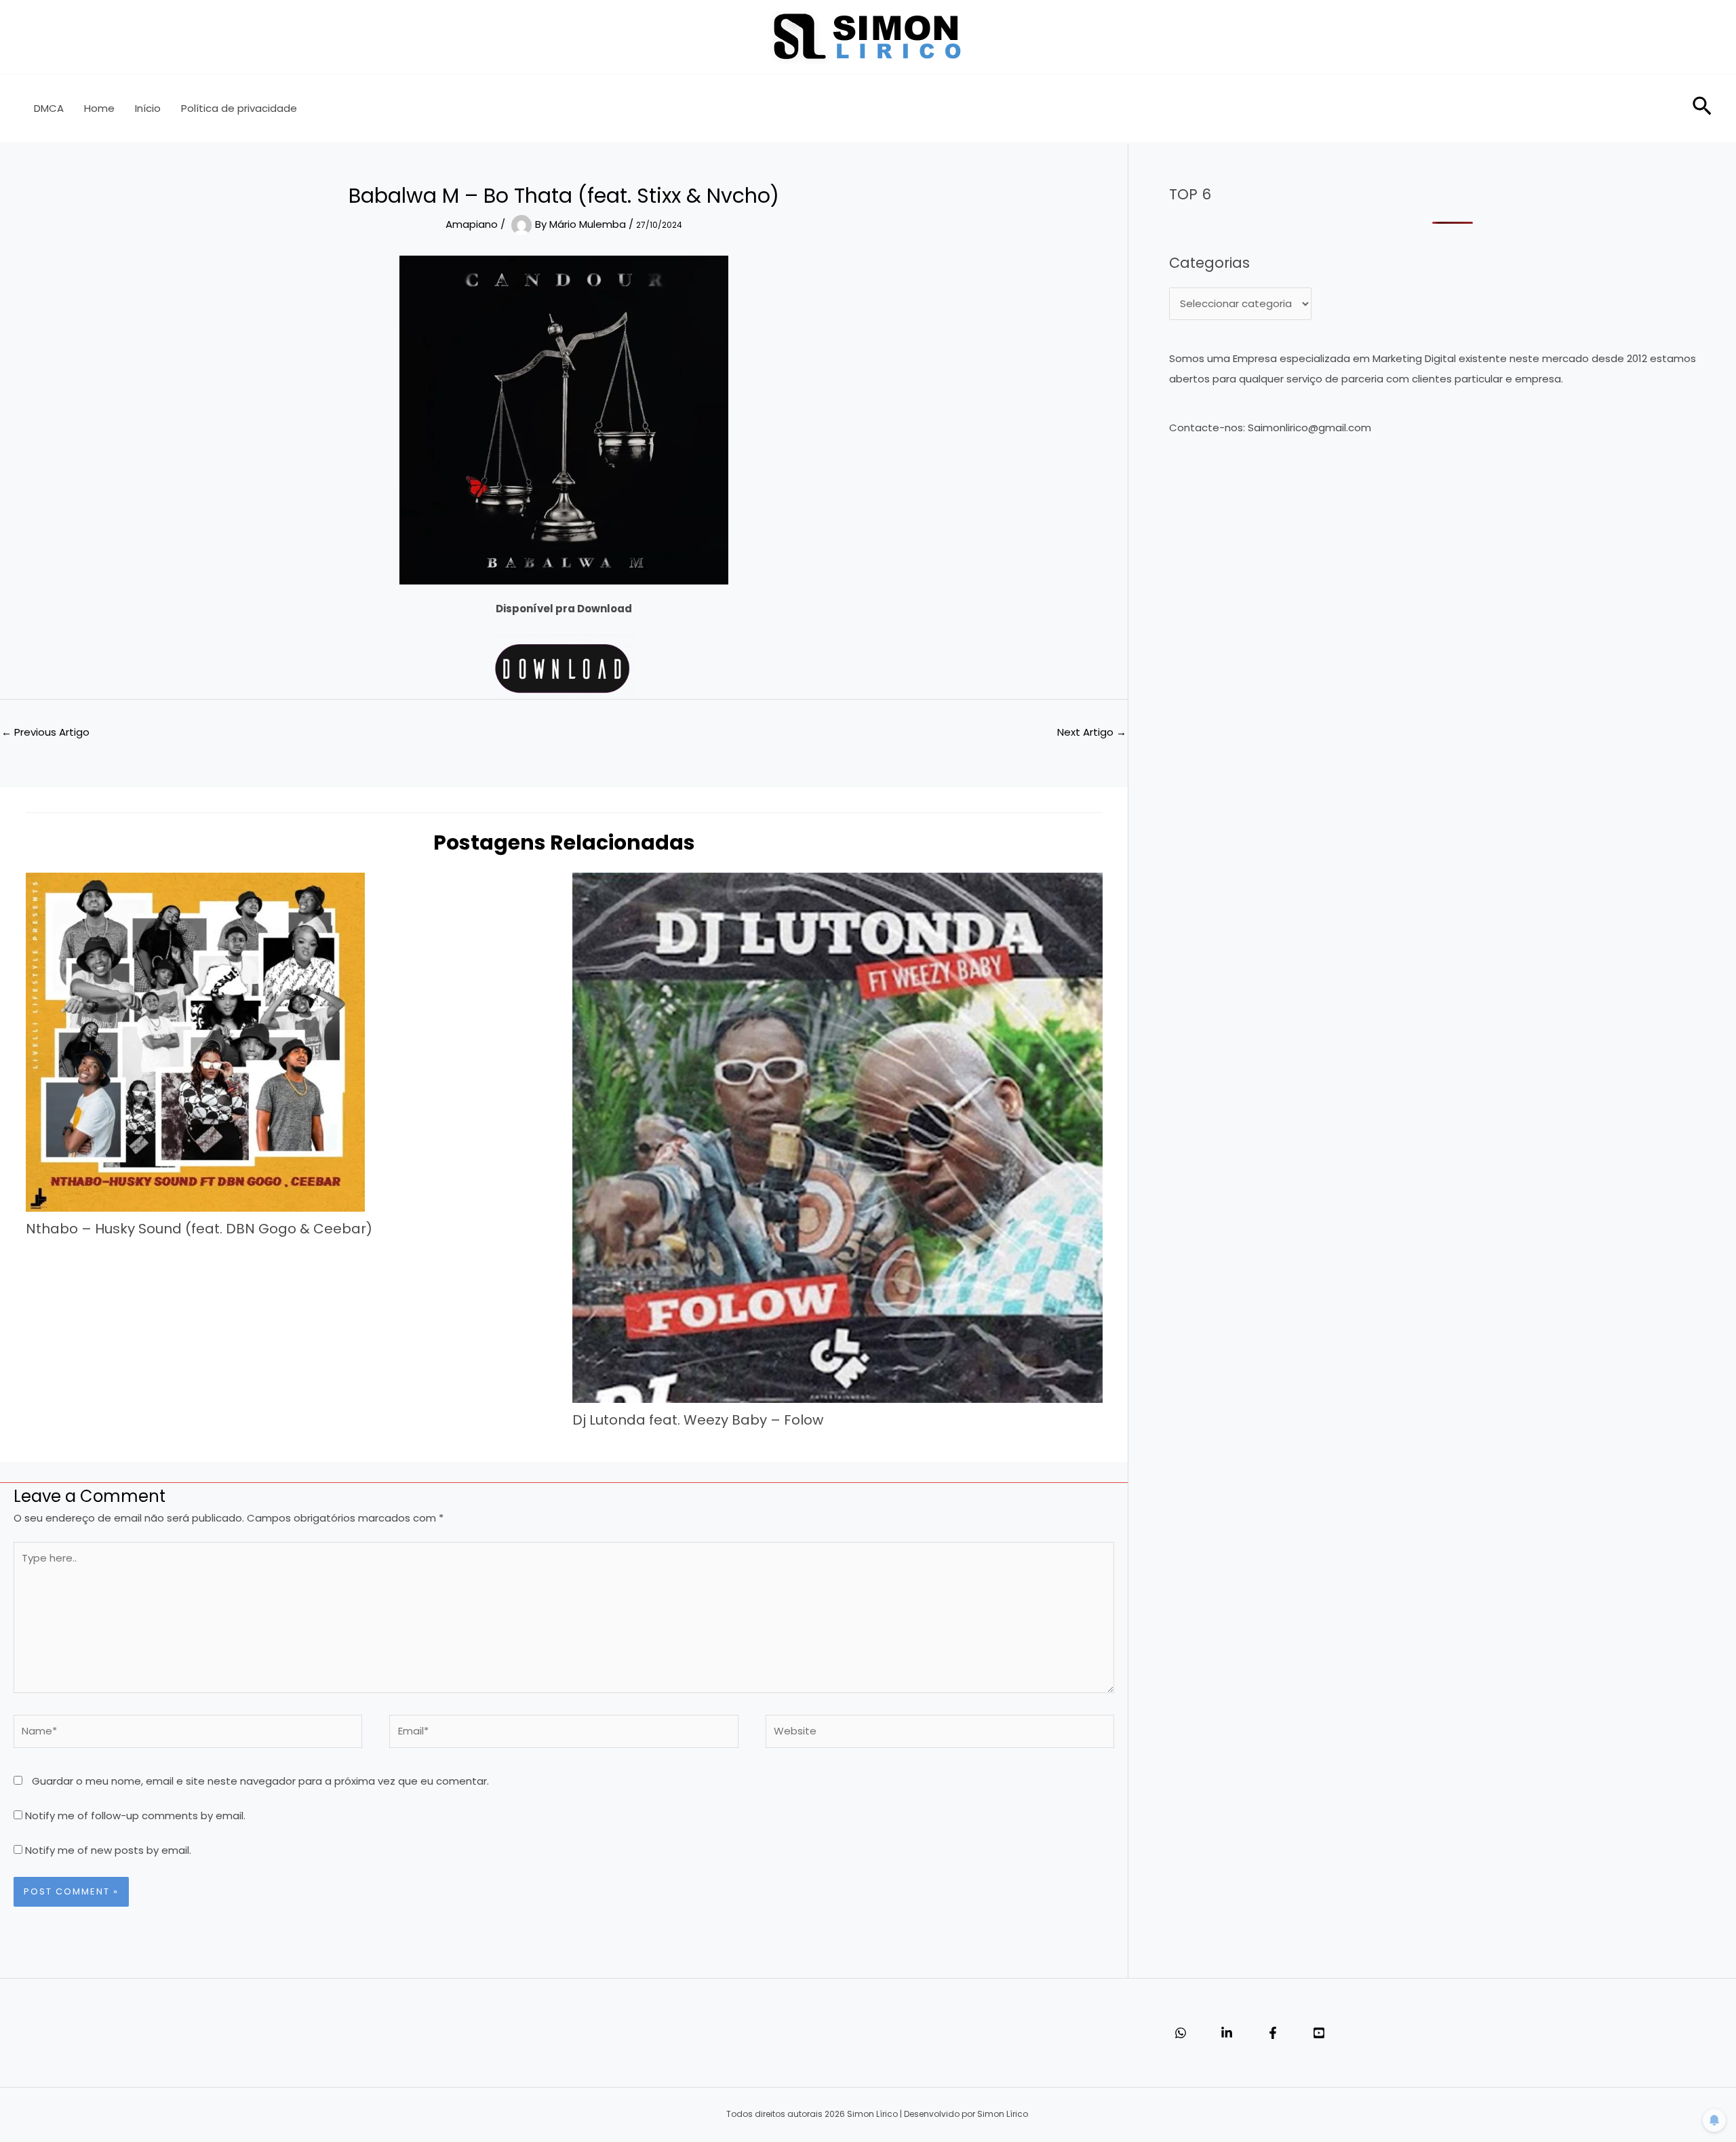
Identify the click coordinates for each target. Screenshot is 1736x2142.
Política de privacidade (239, 108)
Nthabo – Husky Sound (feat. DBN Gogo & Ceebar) (199, 1229)
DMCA (49, 108)
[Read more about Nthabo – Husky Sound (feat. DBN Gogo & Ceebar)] (195, 1041)
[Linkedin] (1227, 2033)
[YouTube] (1319, 2033)
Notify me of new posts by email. (108, 1850)
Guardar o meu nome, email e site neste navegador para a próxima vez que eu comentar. (260, 1781)
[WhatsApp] (1181, 2033)
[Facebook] (1273, 2033)
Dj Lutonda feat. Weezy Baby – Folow (698, 1420)
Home (99, 108)
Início (148, 108)
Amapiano (472, 224)
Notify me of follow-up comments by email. (135, 1816)
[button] (1702, 109)
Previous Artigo (45, 732)
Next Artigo (1092, 732)
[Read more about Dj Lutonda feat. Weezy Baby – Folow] (837, 1137)
